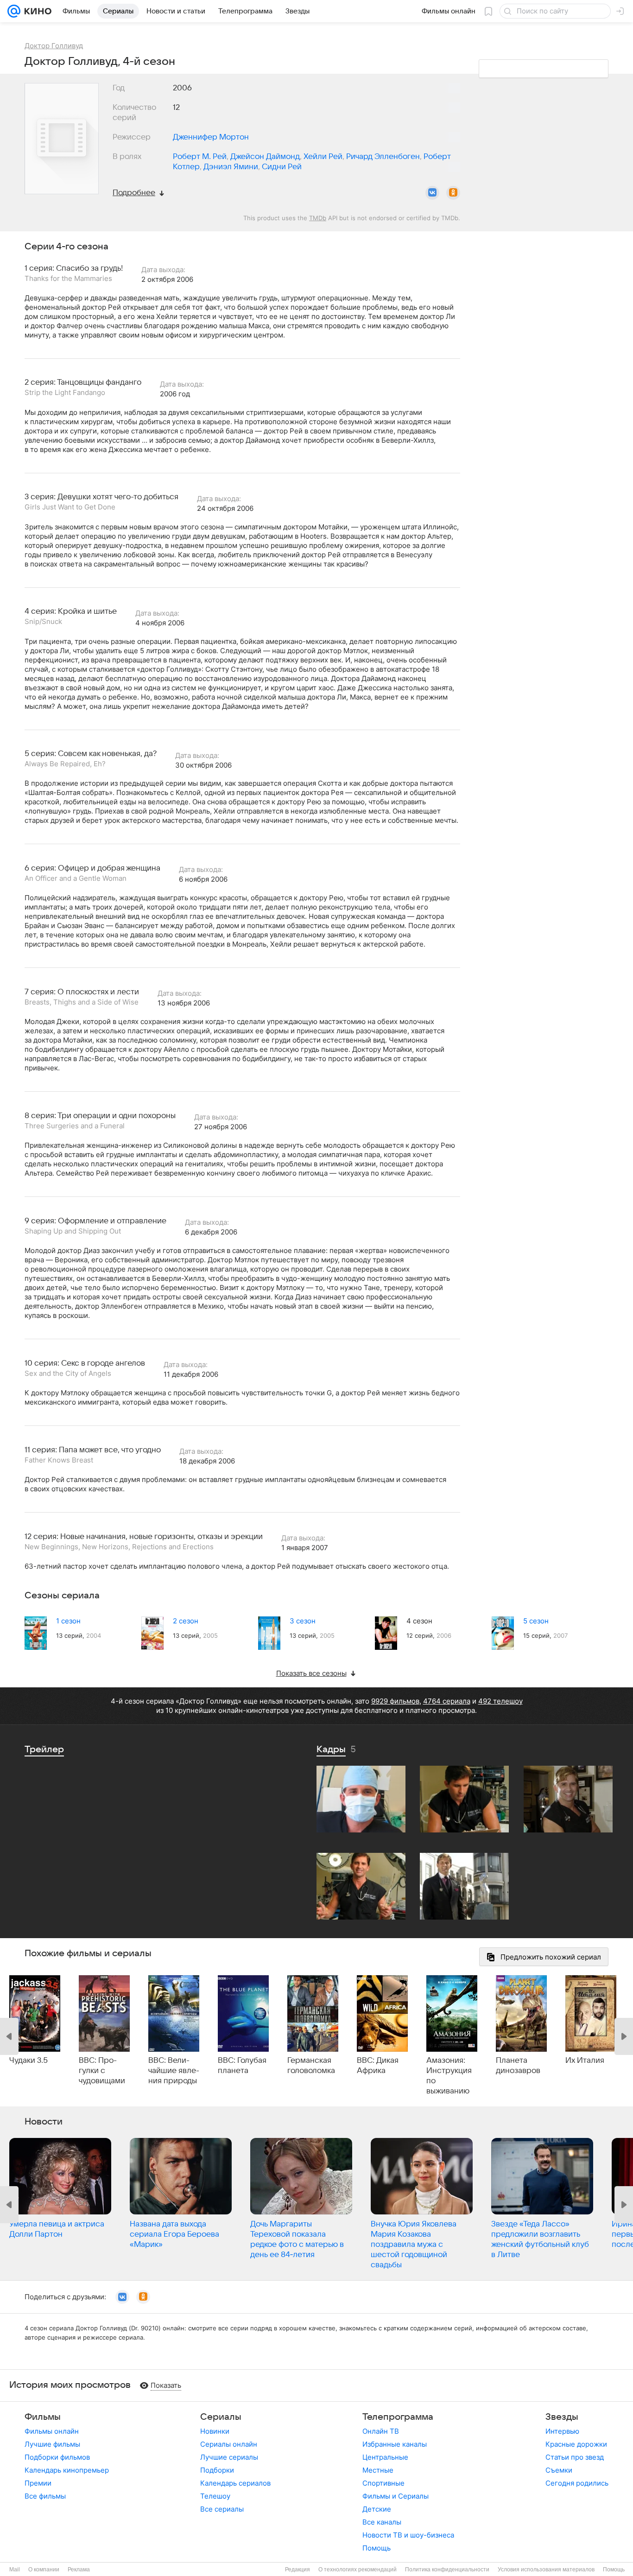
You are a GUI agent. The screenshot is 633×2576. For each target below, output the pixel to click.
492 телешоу (500, 1701)
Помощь (377, 2548)
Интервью (562, 2431)
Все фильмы (45, 2496)
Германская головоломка (311, 2066)
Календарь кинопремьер (67, 2470)
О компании (44, 2570)
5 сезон (536, 1621)
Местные (378, 2470)
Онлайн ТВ (381, 2431)
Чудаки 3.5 (28, 2061)
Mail (15, 2570)
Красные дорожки (576, 2444)
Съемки (559, 2470)
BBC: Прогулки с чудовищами (102, 2071)
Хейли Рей (323, 157)
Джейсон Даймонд (265, 157)
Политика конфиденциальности (447, 2570)
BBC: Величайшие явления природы (174, 2071)
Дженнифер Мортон (211, 137)
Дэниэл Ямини (231, 167)
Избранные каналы (395, 2444)
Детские (377, 2509)
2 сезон (186, 1621)
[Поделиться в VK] (432, 193)
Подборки (217, 2470)
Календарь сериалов (235, 2483)
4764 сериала (447, 1701)
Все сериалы (222, 2509)
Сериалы (221, 2417)
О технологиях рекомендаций (358, 2570)
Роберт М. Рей (200, 157)
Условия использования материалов (546, 2570)
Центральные (385, 2457)
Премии (38, 2483)
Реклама (79, 2570)
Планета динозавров (518, 2066)
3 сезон (303, 1621)
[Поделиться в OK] (453, 193)
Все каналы (382, 2522)
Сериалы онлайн (229, 2444)
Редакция (298, 2570)
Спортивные (383, 2483)
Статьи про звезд (575, 2457)
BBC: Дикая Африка (378, 2066)
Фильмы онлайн (52, 2431)
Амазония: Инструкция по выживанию (449, 2076)
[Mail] (14, 11)
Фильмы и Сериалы (396, 2496)
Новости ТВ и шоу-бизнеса (408, 2535)
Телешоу (215, 2496)
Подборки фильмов (57, 2457)
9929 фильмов (395, 1701)
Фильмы (43, 2417)
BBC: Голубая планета (242, 2066)
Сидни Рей (282, 167)
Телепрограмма (398, 2417)
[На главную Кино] (36, 11)
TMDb (318, 218)
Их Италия (585, 2061)
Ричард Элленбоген (383, 157)
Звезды (562, 2417)
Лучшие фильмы (52, 2444)
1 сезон (68, 1621)
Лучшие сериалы (229, 2457)
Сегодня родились (577, 2483)
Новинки (215, 2431)
